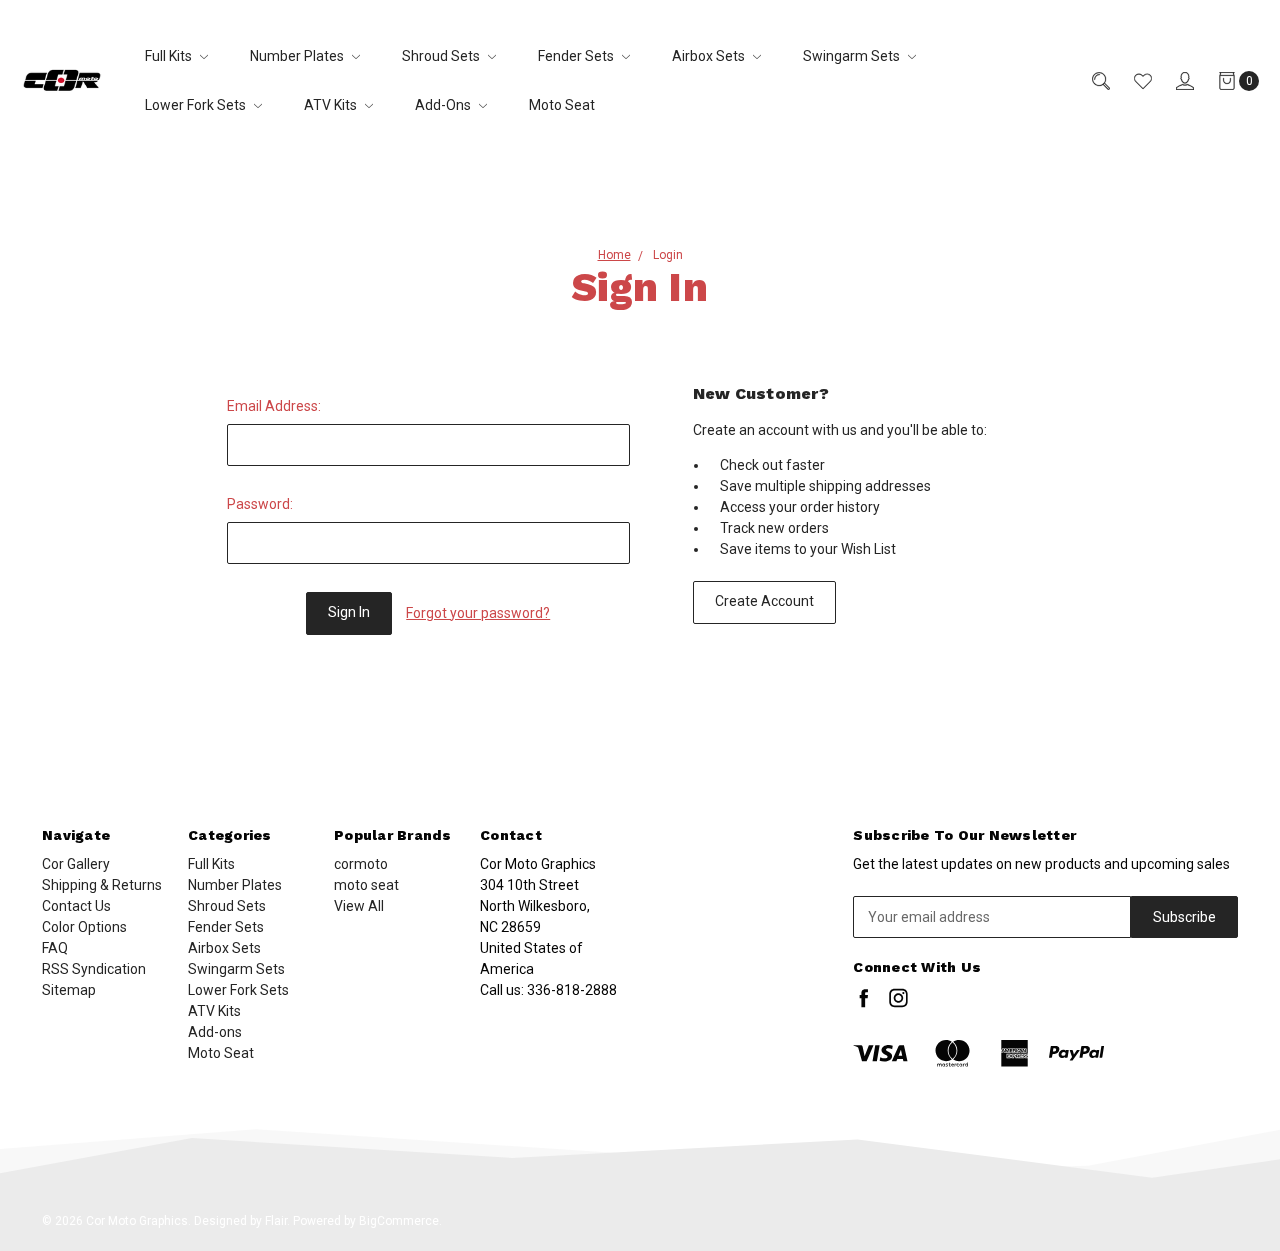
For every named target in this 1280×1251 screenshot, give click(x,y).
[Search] (1089, 80)
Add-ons (444, 105)
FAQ (55, 948)
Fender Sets (577, 56)
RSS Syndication (94, 969)
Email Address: (274, 406)
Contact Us (76, 906)
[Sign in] (1173, 80)
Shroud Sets (442, 56)
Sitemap (69, 990)
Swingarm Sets (853, 56)
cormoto (361, 864)
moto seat (366, 885)
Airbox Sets (710, 56)
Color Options (84, 927)
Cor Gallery (76, 864)
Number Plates (298, 56)
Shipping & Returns (102, 885)
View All (359, 906)
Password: (260, 504)
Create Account (764, 601)
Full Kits (170, 56)
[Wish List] (1131, 80)
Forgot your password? (478, 613)
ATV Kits (332, 105)
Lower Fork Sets (197, 105)
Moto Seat (562, 105)
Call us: (548, 990)
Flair (276, 1221)
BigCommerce (399, 1221)
